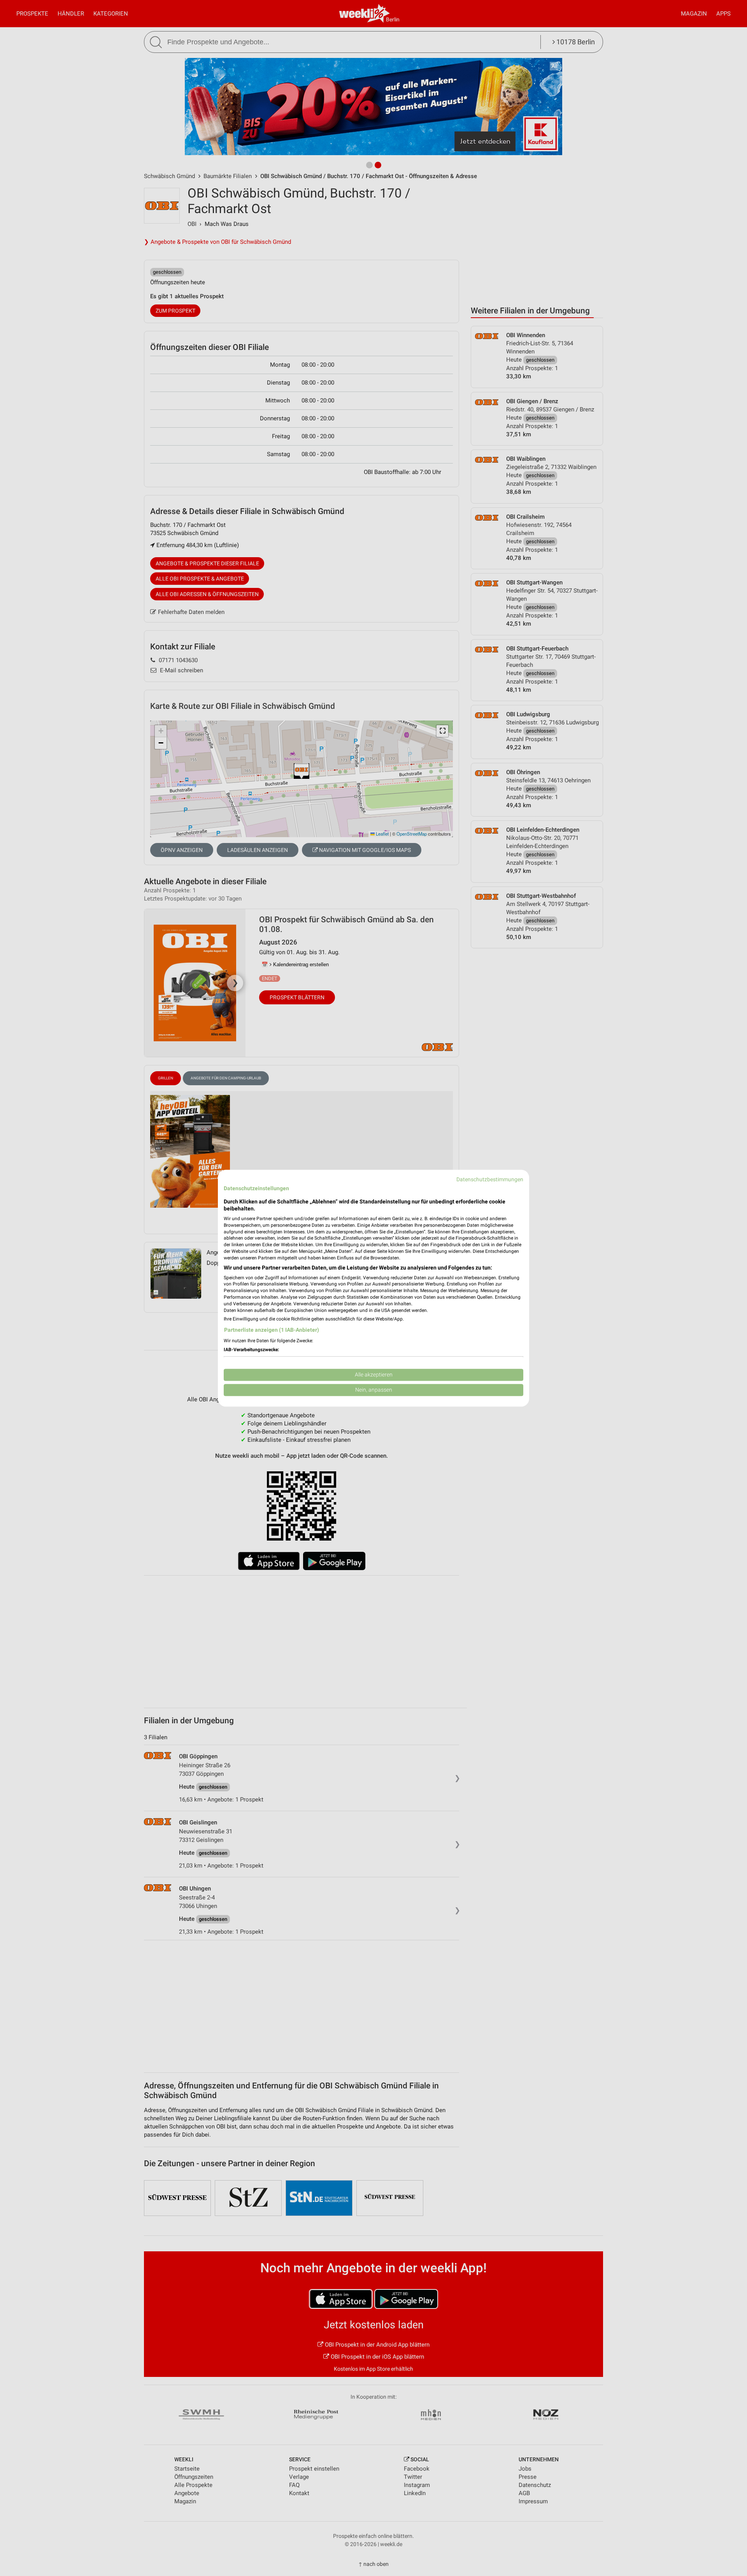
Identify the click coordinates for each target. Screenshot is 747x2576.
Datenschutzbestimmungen (490, 1179)
